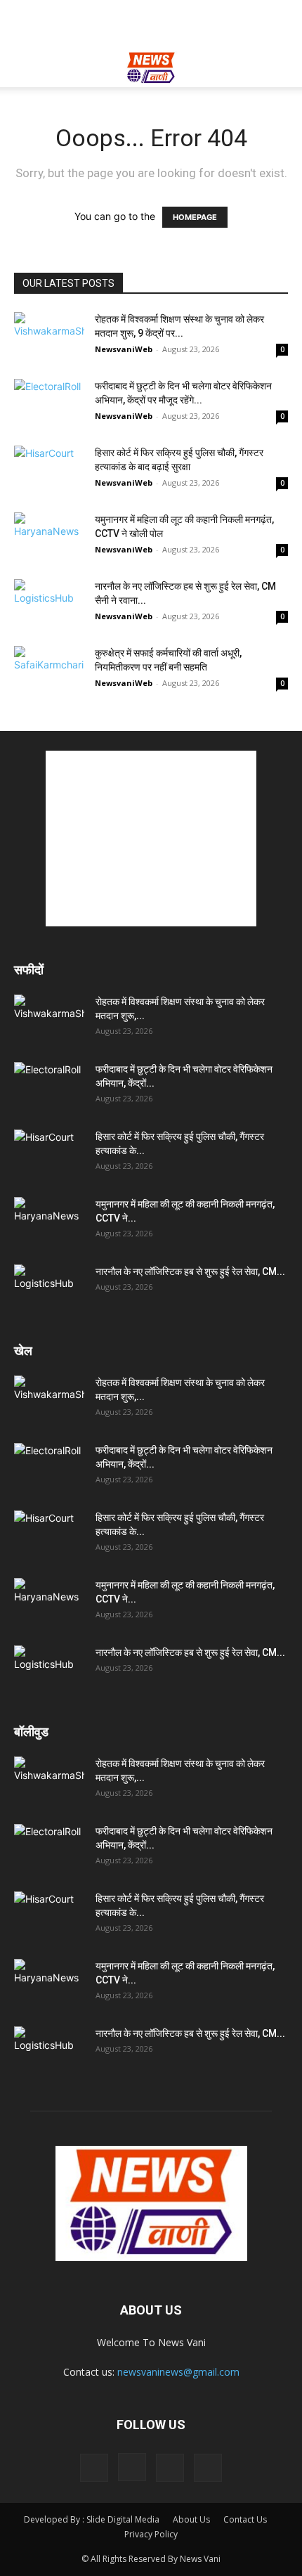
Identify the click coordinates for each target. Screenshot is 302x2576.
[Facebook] (94, 2468)
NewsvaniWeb (124, 349)
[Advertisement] (151, 25)
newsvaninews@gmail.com (178, 2372)
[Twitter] (170, 2468)
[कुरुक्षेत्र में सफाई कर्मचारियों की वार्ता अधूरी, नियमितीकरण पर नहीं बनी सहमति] (49, 670)
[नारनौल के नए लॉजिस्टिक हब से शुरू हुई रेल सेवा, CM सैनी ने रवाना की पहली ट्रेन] (49, 603)
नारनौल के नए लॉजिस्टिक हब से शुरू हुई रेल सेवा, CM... (190, 1271)
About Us (191, 2519)
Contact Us (245, 2519)
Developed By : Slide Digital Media (92, 2519)
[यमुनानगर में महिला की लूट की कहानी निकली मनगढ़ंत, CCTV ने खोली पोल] (49, 537)
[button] (24, 68)
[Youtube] (208, 2468)
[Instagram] (132, 2467)
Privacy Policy (151, 2534)
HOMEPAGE (195, 217)
